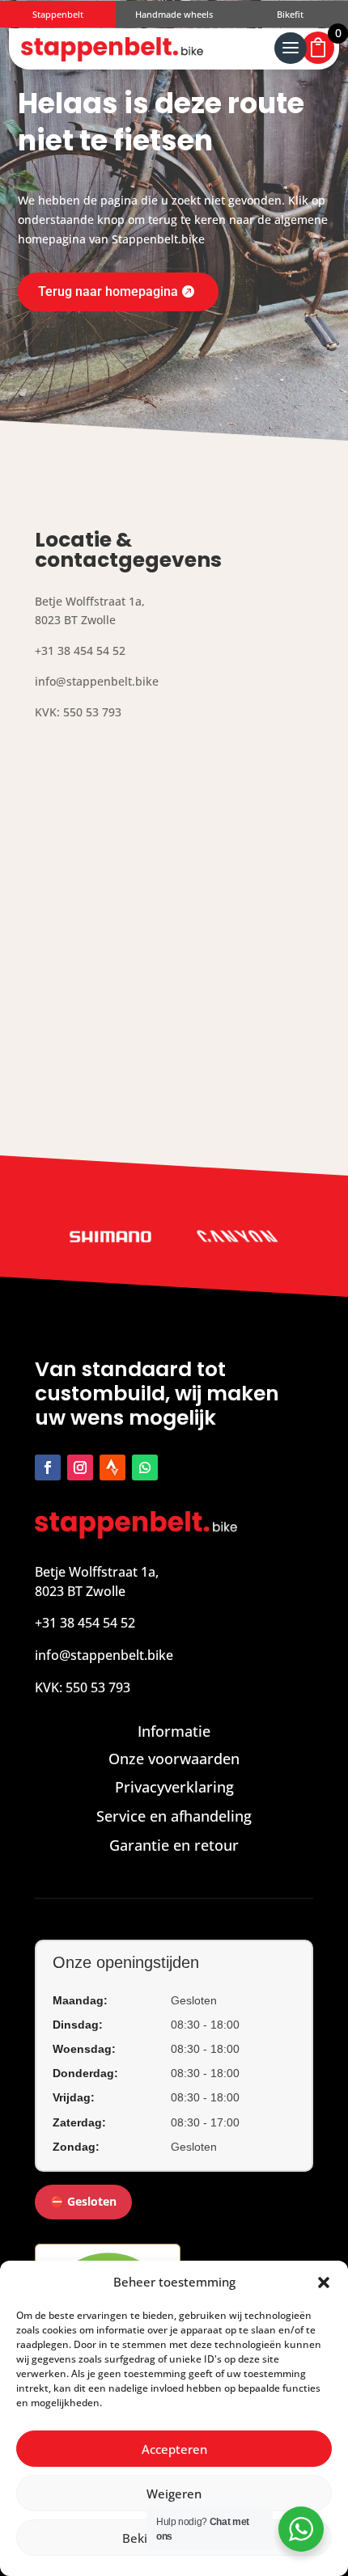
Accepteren (174, 2449)
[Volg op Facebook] (48, 1467)
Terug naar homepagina (108, 291)
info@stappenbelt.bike (104, 1655)
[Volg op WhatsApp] (145, 1467)
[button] (324, 2283)
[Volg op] (112, 1467)
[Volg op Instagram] (80, 1467)
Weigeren (174, 2494)
